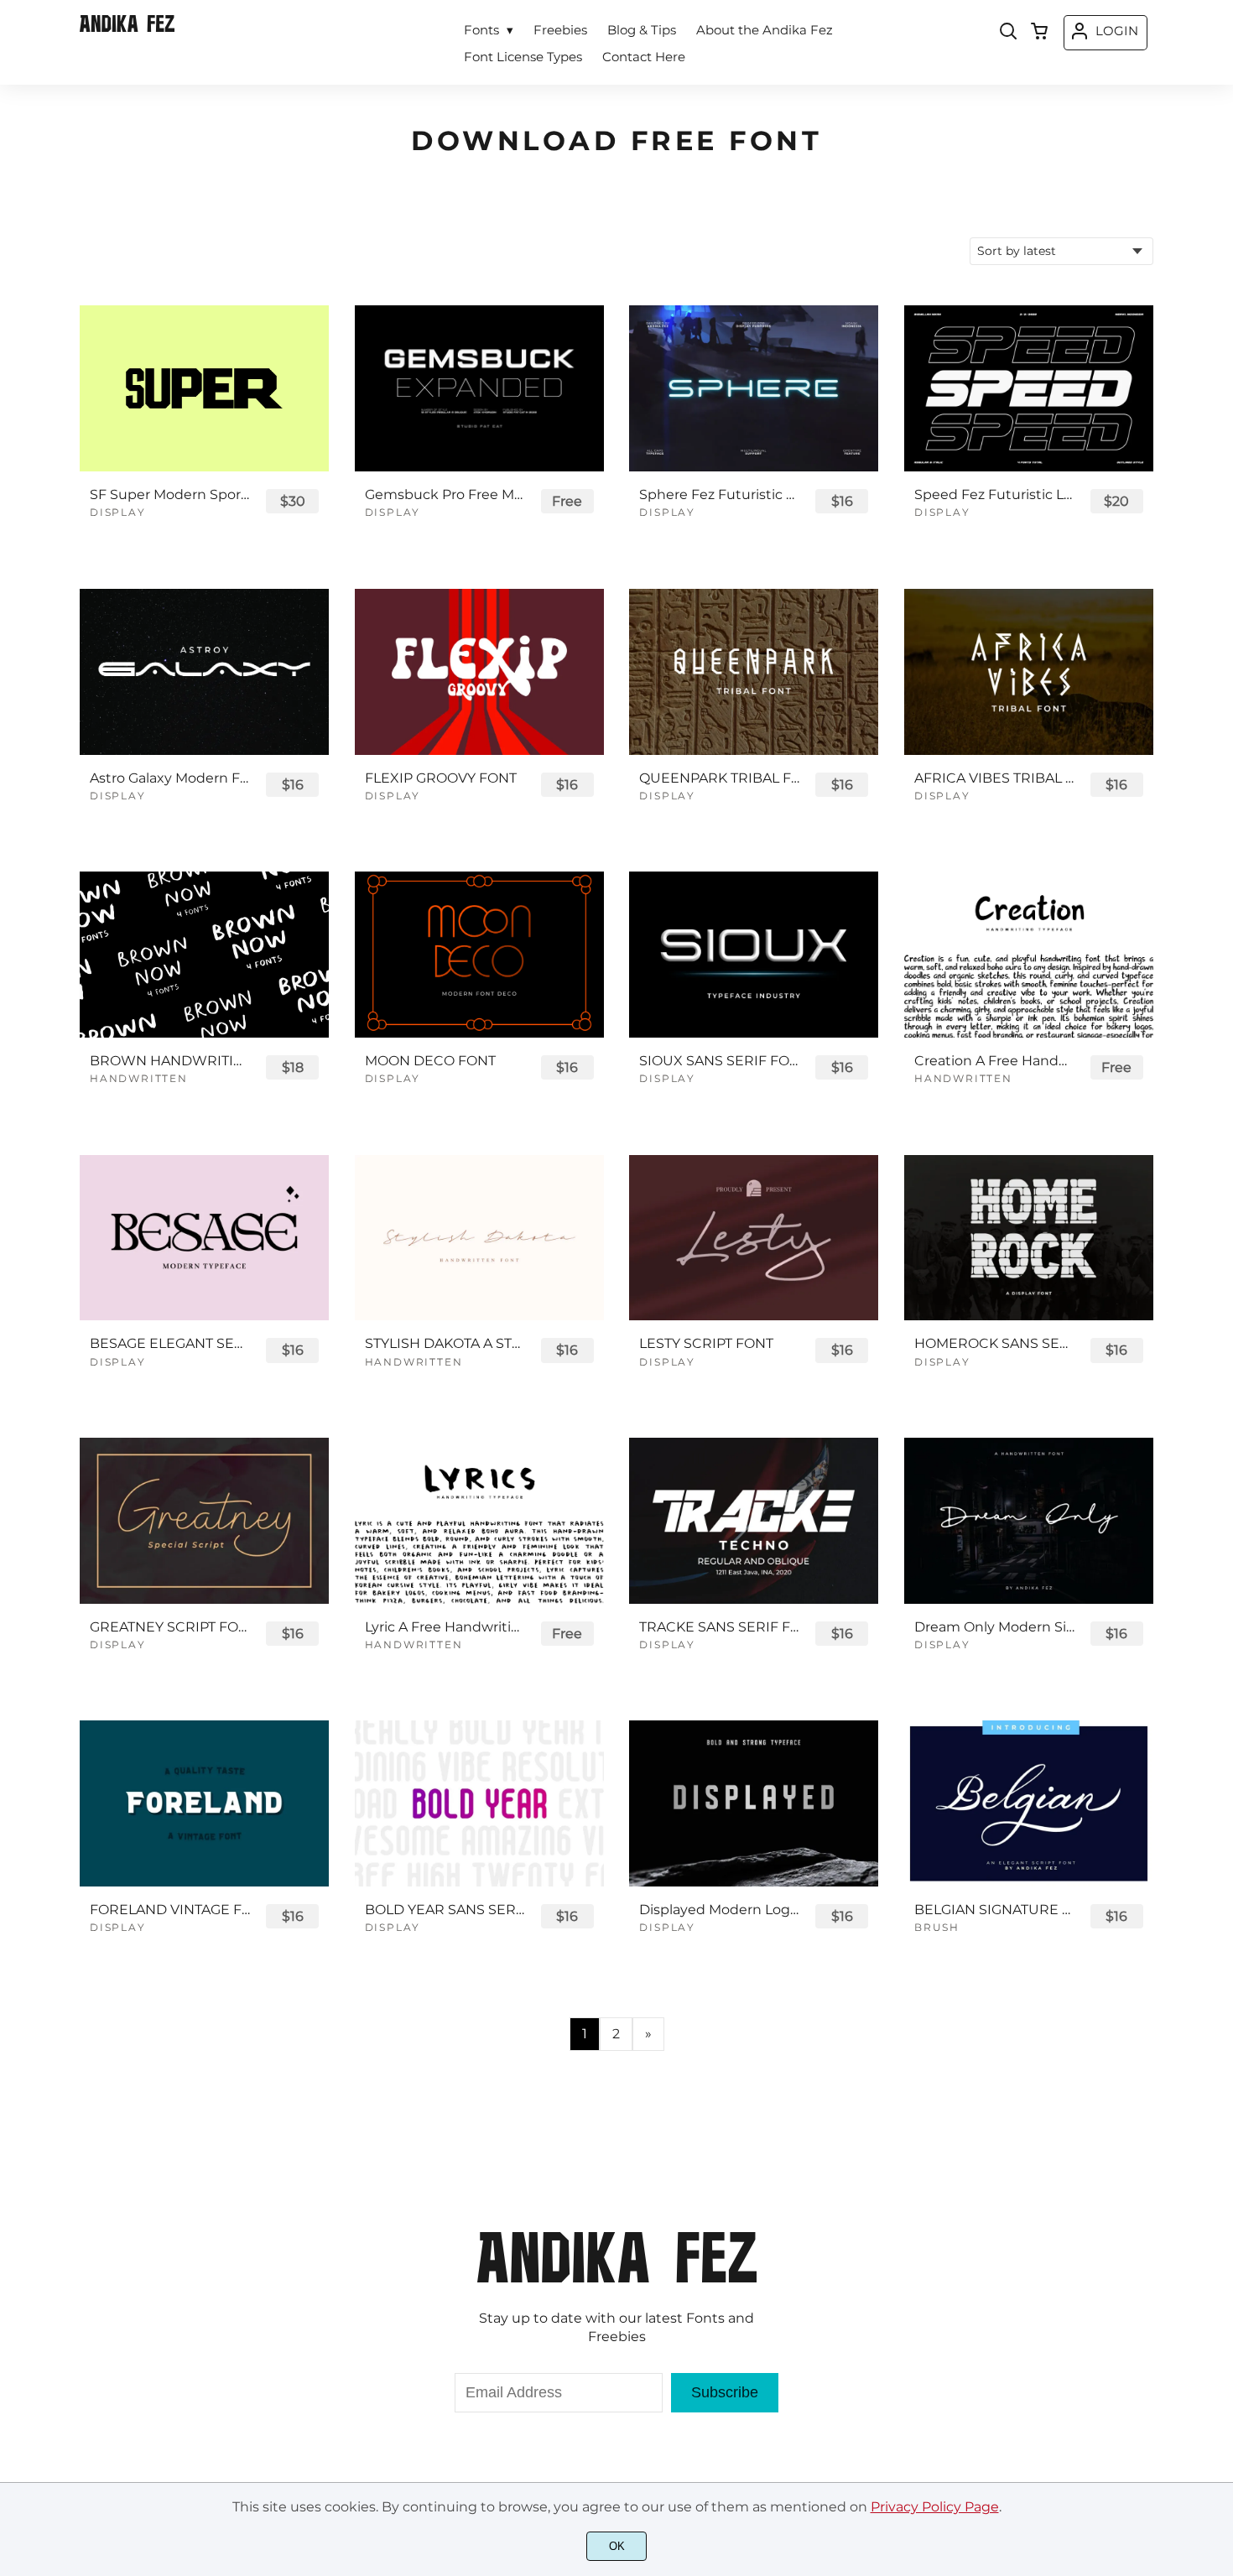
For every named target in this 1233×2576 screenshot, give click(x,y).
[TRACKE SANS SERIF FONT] (754, 1521)
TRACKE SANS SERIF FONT (720, 1627)
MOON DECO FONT (430, 1061)
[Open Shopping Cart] (1039, 33)
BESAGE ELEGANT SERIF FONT (170, 1343)
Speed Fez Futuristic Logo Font (995, 494)
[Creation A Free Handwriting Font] (1029, 955)
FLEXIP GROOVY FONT (441, 778)
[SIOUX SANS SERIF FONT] (754, 955)
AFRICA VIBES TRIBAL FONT (995, 778)
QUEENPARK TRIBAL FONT (720, 778)
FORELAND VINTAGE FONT (170, 1910)
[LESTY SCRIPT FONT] (754, 1238)
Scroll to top (1218, 2178)
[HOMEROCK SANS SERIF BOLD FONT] (1029, 1238)
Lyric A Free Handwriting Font (445, 1627)
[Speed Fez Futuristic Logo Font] (1029, 388)
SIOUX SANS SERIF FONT (720, 1061)
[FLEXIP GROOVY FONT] (479, 672)
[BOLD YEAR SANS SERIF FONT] (479, 1803)
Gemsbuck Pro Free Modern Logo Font (445, 494)
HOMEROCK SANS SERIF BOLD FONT (995, 1343)
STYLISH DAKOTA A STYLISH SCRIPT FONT (445, 1343)
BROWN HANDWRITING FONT (170, 1061)
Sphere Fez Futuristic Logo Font (720, 494)
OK (617, 2546)
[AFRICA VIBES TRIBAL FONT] (1029, 672)
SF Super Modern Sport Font (170, 494)
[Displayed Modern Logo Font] (754, 1803)
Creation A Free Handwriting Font (995, 1061)
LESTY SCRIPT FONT (706, 1343)
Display (118, 512)
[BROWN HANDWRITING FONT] (204, 955)
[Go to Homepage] (127, 28)
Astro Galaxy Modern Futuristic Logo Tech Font (170, 778)
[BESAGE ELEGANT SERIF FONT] (204, 1238)
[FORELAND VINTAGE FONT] (204, 1803)
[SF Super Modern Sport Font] (204, 388)
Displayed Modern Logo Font (720, 1910)
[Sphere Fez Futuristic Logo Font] (754, 388)
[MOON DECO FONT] (479, 955)
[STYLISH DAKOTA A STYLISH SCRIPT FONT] (479, 1238)
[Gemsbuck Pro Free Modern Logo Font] (479, 388)
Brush (937, 1927)
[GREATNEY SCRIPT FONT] (204, 1521)
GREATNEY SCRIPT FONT (170, 1627)
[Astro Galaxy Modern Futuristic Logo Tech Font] (204, 672)
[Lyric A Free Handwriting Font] (479, 1521)
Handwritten (139, 1078)
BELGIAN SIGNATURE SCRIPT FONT (995, 1910)
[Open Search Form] (1008, 33)
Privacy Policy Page (935, 2507)
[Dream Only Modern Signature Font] (1029, 1521)
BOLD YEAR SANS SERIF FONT (445, 1910)
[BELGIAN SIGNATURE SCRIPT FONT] (1029, 1803)
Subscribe (725, 2392)
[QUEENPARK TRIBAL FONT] (754, 672)
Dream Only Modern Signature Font (995, 1627)
